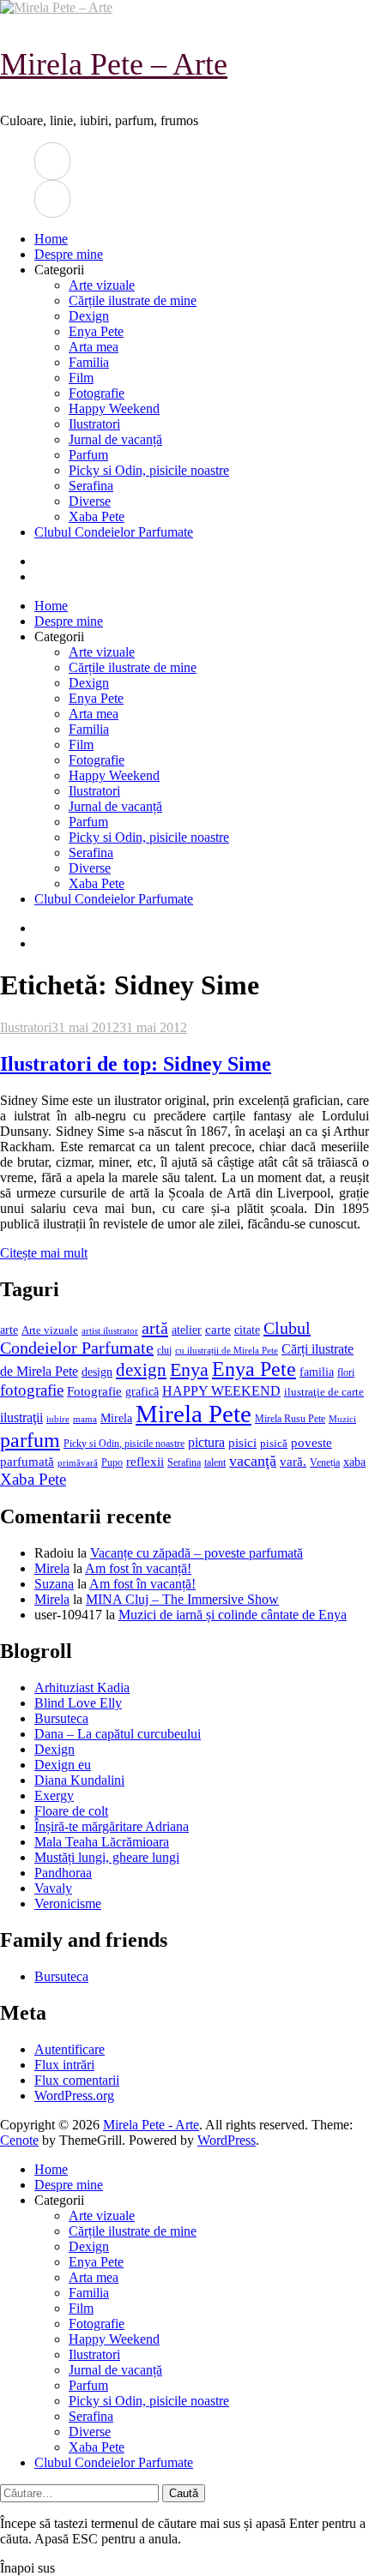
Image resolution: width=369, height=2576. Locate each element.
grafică (142, 1392)
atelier (187, 1330)
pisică (274, 1444)
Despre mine (69, 254)
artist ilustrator (110, 1331)
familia (317, 1372)
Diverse (90, 501)
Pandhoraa (63, 1873)
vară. (293, 1461)
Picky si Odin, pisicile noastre (149, 470)
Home (51, 239)
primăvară (78, 1462)
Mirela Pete (194, 1414)
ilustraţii (21, 1417)
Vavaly (53, 1888)
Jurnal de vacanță (115, 439)
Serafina (91, 486)
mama (85, 1419)
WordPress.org (74, 2096)
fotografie (32, 1390)
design (97, 1372)
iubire (58, 1419)
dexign (141, 1370)
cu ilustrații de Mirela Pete (227, 1351)
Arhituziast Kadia (82, 1687)
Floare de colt (71, 1811)
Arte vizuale (102, 285)
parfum (30, 1440)
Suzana (54, 1584)
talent (215, 1463)
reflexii (145, 1462)
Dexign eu (63, 1765)
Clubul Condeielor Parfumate (114, 532)
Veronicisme (68, 1903)
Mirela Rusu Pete (290, 1419)
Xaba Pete (97, 516)
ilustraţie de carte (324, 1392)
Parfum (88, 455)
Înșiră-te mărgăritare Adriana (112, 1826)
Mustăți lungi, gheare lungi (107, 1857)
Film (81, 378)
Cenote (19, 2140)
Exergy (54, 1795)
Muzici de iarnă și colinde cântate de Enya (233, 1615)
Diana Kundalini (79, 1780)
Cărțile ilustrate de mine (133, 300)
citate (247, 1330)
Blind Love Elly (78, 1703)
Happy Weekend (114, 408)
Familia (89, 362)
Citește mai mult (44, 1253)
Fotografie (97, 393)
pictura (206, 1442)
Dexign (89, 316)
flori (346, 1373)
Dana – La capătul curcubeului (118, 1734)
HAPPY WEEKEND (221, 1391)
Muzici (342, 1419)
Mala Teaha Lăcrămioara (102, 1842)
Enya (189, 1369)
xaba (354, 1462)
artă (155, 1328)
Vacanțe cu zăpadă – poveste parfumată (197, 1553)
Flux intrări (64, 2065)
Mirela (116, 1418)
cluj (164, 1351)
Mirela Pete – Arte (114, 64)
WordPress (227, 2140)
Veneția (325, 1462)
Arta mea (94, 347)
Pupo (112, 1462)
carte (218, 1330)
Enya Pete (96, 331)
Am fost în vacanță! (138, 1568)
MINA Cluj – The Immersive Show (182, 1599)
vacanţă (253, 1461)
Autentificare (70, 2049)
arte (9, 1330)
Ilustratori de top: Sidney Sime (136, 1064)
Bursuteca (61, 1718)
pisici (242, 1443)
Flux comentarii (77, 2080)
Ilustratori (94, 424)
